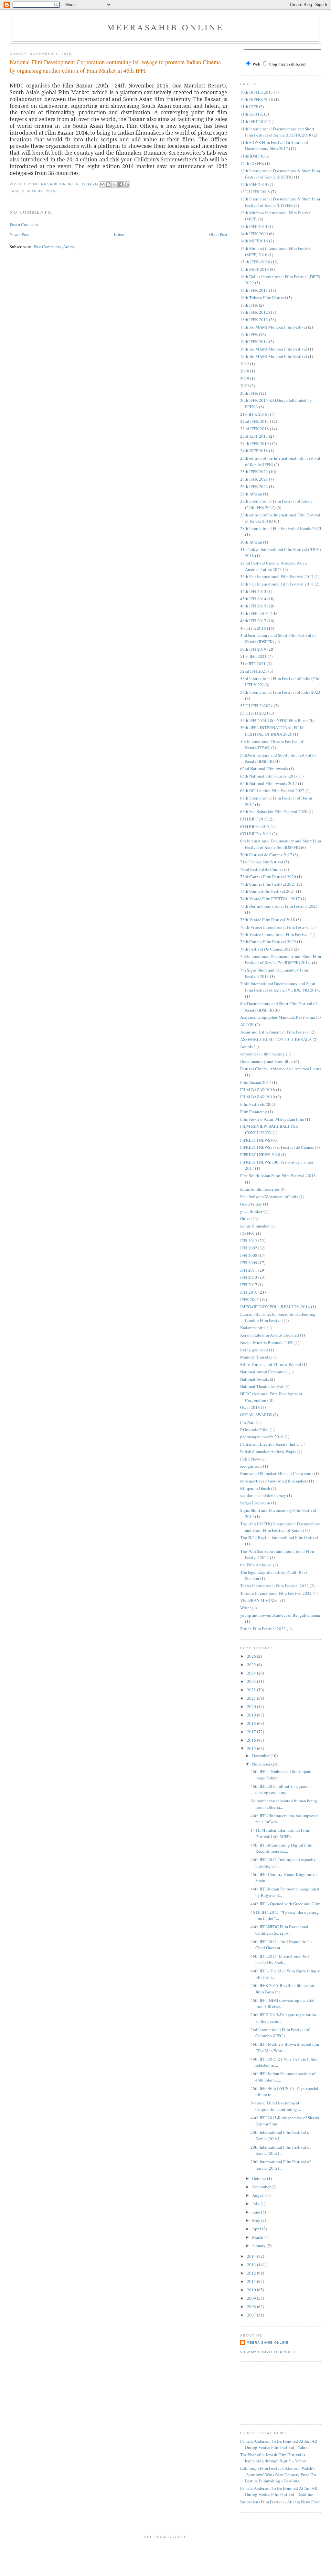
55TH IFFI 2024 (254, 713)
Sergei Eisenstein (255, 1503)
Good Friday (251, 1204)
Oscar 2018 (250, 1407)
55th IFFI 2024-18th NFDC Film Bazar (274, 720)
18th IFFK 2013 (254, 320)
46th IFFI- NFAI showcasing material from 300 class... (283, 2003)
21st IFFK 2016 (254, 414)
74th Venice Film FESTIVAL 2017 (270, 899)
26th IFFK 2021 (254, 479)
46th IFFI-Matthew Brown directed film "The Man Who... (285, 2047)
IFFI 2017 (249, 1285)
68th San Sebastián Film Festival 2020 (274, 811)
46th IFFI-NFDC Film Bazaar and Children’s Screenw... (279, 1930)
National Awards (255, 1379)
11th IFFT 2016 (254, 121)
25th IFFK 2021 (254, 472)
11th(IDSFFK (252, 156)
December (261, 1756)
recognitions (251, 1466)
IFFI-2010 (249, 1292)
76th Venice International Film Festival (274, 934)
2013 (252, 2265)
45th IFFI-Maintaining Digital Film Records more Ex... (281, 1848)
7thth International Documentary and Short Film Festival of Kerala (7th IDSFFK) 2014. (280, 987)
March (258, 2237)
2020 (252, 1706)
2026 (252, 1656)
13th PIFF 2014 (254, 226)
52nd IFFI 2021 (254, 671)
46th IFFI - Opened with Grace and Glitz (285, 1904)
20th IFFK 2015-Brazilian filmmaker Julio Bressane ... (282, 1989)
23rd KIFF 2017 (254, 436)
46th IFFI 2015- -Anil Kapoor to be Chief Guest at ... (281, 1945)
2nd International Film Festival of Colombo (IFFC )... (280, 2033)
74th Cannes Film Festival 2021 (268, 884)
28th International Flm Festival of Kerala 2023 (281, 528)
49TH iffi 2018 (253, 628)
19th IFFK (249, 334)
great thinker (251, 1211)
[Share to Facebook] (121, 185)
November (262, 1764)
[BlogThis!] (108, 185)
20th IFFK (249, 393)
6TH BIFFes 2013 (256, 834)
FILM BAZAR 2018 (258, 1090)
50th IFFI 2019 (253, 649)
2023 (245, 386)
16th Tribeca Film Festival (263, 298)
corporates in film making (262, 1054)
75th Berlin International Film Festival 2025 (279, 906)
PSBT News (250, 1459)
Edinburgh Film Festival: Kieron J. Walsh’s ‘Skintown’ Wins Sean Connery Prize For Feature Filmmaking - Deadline (278, 2474)
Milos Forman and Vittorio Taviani (271, 1364)
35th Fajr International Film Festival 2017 (277, 576)
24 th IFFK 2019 (255, 443)
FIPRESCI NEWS (255, 1140)
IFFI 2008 (249, 1255)
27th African (251, 494)
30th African (251, 542)
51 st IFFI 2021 (253, 656)
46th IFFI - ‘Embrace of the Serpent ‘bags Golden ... (281, 1775)
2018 (245, 371)
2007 (252, 2315)
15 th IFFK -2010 (255, 262)
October (260, 2178)
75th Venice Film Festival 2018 (268, 920)
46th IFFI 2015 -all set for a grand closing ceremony (280, 1789)
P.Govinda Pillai (254, 1430)
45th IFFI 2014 (253, 599)
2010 (252, 2290)
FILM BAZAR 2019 (258, 1097)
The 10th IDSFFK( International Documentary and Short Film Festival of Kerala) (280, 1527)
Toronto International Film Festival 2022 (276, 1593)
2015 (252, 1748)
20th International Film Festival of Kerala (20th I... (281, 2135)
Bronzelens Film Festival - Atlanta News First (280, 2502)
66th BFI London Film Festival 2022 (272, 790)
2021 (252, 1698)
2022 (252, 1690)
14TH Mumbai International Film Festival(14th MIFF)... (280, 1833)
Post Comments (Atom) (54, 247)
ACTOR (247, 1024)
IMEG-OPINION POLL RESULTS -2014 (275, 1307)
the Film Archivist (256, 1565)
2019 (245, 378)
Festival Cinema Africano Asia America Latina (281, 1069)
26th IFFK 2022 (254, 486)
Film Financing (254, 1112)
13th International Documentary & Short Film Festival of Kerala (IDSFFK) (280, 202)
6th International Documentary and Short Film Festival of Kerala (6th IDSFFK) (281, 844)
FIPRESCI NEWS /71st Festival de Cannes (277, 1147)
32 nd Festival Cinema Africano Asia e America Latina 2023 (274, 566)
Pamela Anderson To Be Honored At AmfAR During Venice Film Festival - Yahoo (279, 2444)
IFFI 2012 (249, 1241)
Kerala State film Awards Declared (270, 1335)
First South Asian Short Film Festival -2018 (278, 1176)
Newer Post (19, 234)
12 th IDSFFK (252, 163)
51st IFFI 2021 (253, 664)
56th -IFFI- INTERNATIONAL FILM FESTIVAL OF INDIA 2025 (272, 731)
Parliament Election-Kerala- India (269, 1444)
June (257, 2212)
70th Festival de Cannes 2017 (266, 855)
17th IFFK (249, 305)
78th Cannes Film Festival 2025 (268, 942)
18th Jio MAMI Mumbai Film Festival (274, 327)
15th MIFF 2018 (255, 269)
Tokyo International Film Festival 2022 (274, 1586)
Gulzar (246, 1218)
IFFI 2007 (249, 1248)
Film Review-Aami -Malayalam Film (272, 1119)
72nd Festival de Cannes (262, 869)
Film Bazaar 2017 (256, 1082)
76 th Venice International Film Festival (275, 927)
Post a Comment (24, 224)
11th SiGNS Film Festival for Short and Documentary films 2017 (274, 146)
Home (119, 234)
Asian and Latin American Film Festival (275, 1032)
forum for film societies (260, 1189)
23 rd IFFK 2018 (255, 429)
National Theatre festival (262, 1386)
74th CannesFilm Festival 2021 (268, 891)
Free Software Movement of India (269, 1196)
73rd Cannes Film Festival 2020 (268, 877)
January (259, 2245)
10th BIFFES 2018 (256, 92)
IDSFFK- (248, 1233)
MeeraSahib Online (165, 27)
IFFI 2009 (249, 1263)
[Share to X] (114, 185)
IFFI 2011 (249, 1270)
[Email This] (102, 185)
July (256, 2204)
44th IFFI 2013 (253, 591)
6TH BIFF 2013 (254, 819)
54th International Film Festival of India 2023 (280, 692)
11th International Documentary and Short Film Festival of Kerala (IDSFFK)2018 (277, 132)
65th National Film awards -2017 (269, 776)
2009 (252, 2298)
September (262, 2187)
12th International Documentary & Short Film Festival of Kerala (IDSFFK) (280, 174)
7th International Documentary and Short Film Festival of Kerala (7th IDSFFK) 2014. (281, 960)
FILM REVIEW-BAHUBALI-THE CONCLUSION (269, 1129)
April (257, 2229)
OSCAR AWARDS (256, 1415)
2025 (252, 1665)
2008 (252, 2306)
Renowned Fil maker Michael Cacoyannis (277, 1473)
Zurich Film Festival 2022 (263, 1629)
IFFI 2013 (249, 1277)
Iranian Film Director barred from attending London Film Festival (278, 1317)
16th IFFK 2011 (254, 290)
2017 (252, 1732)
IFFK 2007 (250, 1299)
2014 (252, 2256)
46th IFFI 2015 (41, 191)
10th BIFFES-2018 (257, 99)
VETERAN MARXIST (260, 1600)
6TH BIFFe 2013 (255, 826)
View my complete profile (268, 2352)
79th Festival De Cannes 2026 (267, 949)
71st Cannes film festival (262, 862)
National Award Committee (264, 1372)
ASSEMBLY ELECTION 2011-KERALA (276, 1039)
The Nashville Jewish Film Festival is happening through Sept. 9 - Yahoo (273, 2458)
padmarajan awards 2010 (262, 1437)
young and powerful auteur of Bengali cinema (280, 1615)
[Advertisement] (269, 2392)
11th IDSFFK (252, 114)
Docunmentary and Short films (267, 1061)
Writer (246, 1608)
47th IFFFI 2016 (254, 613)
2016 (252, 1740)
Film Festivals (252, 1104)
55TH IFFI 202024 (256, 706)
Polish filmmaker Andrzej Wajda (268, 1451)
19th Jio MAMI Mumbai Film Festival (274, 349)
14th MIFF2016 (254, 241)
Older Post (218, 234)
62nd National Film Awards (264, 769)
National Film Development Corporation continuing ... (276, 2106)
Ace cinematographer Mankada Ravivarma (278, 1017)
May (257, 2220)
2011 (252, 2281)
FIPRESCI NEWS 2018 (260, 1155)
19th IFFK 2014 (254, 341)
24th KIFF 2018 (254, 451)
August (259, 2195)
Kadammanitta (253, 1328)
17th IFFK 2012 (254, 312)
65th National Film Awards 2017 (269, 783)
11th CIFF (249, 107)
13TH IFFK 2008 (255, 192)
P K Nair (247, 1422)
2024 (252, 1673)
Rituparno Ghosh (255, 1488)
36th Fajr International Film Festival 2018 (277, 584)
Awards (246, 1046)
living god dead (254, 1350)
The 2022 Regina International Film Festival (279, 1537)
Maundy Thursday (256, 1357)
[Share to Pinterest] (127, 185)
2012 (245, 364)
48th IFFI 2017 (253, 621)
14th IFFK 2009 (254, 234)
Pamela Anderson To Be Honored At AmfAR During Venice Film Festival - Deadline (279, 2491)
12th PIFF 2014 (254, 184)
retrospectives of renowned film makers (274, 1481)
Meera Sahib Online (267, 2342)
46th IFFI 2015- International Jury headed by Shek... (280, 1959)
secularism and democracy (263, 1495)
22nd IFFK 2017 (255, 421)
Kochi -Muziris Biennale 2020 (267, 1342)
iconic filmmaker (255, 1226)
